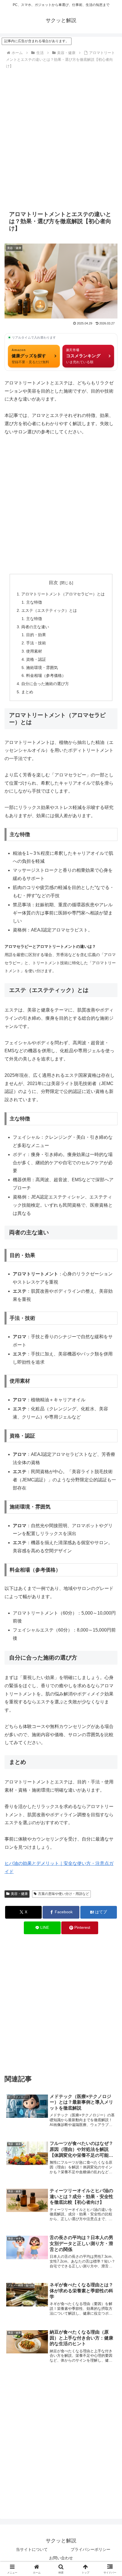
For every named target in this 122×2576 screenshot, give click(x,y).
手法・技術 (36, 643)
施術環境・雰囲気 (42, 668)
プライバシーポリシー (91, 2549)
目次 (53, 583)
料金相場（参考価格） (46, 675)
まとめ (27, 692)
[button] (110, 1423)
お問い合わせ (61, 2558)
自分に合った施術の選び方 (45, 684)
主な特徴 (34, 602)
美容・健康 (19, 1894)
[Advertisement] (61, 138)
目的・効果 (36, 635)
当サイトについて (32, 2549)
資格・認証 (36, 659)
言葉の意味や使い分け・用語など (64, 1894)
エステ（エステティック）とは (49, 610)
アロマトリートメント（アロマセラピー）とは (63, 594)
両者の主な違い (35, 627)
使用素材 (34, 651)
